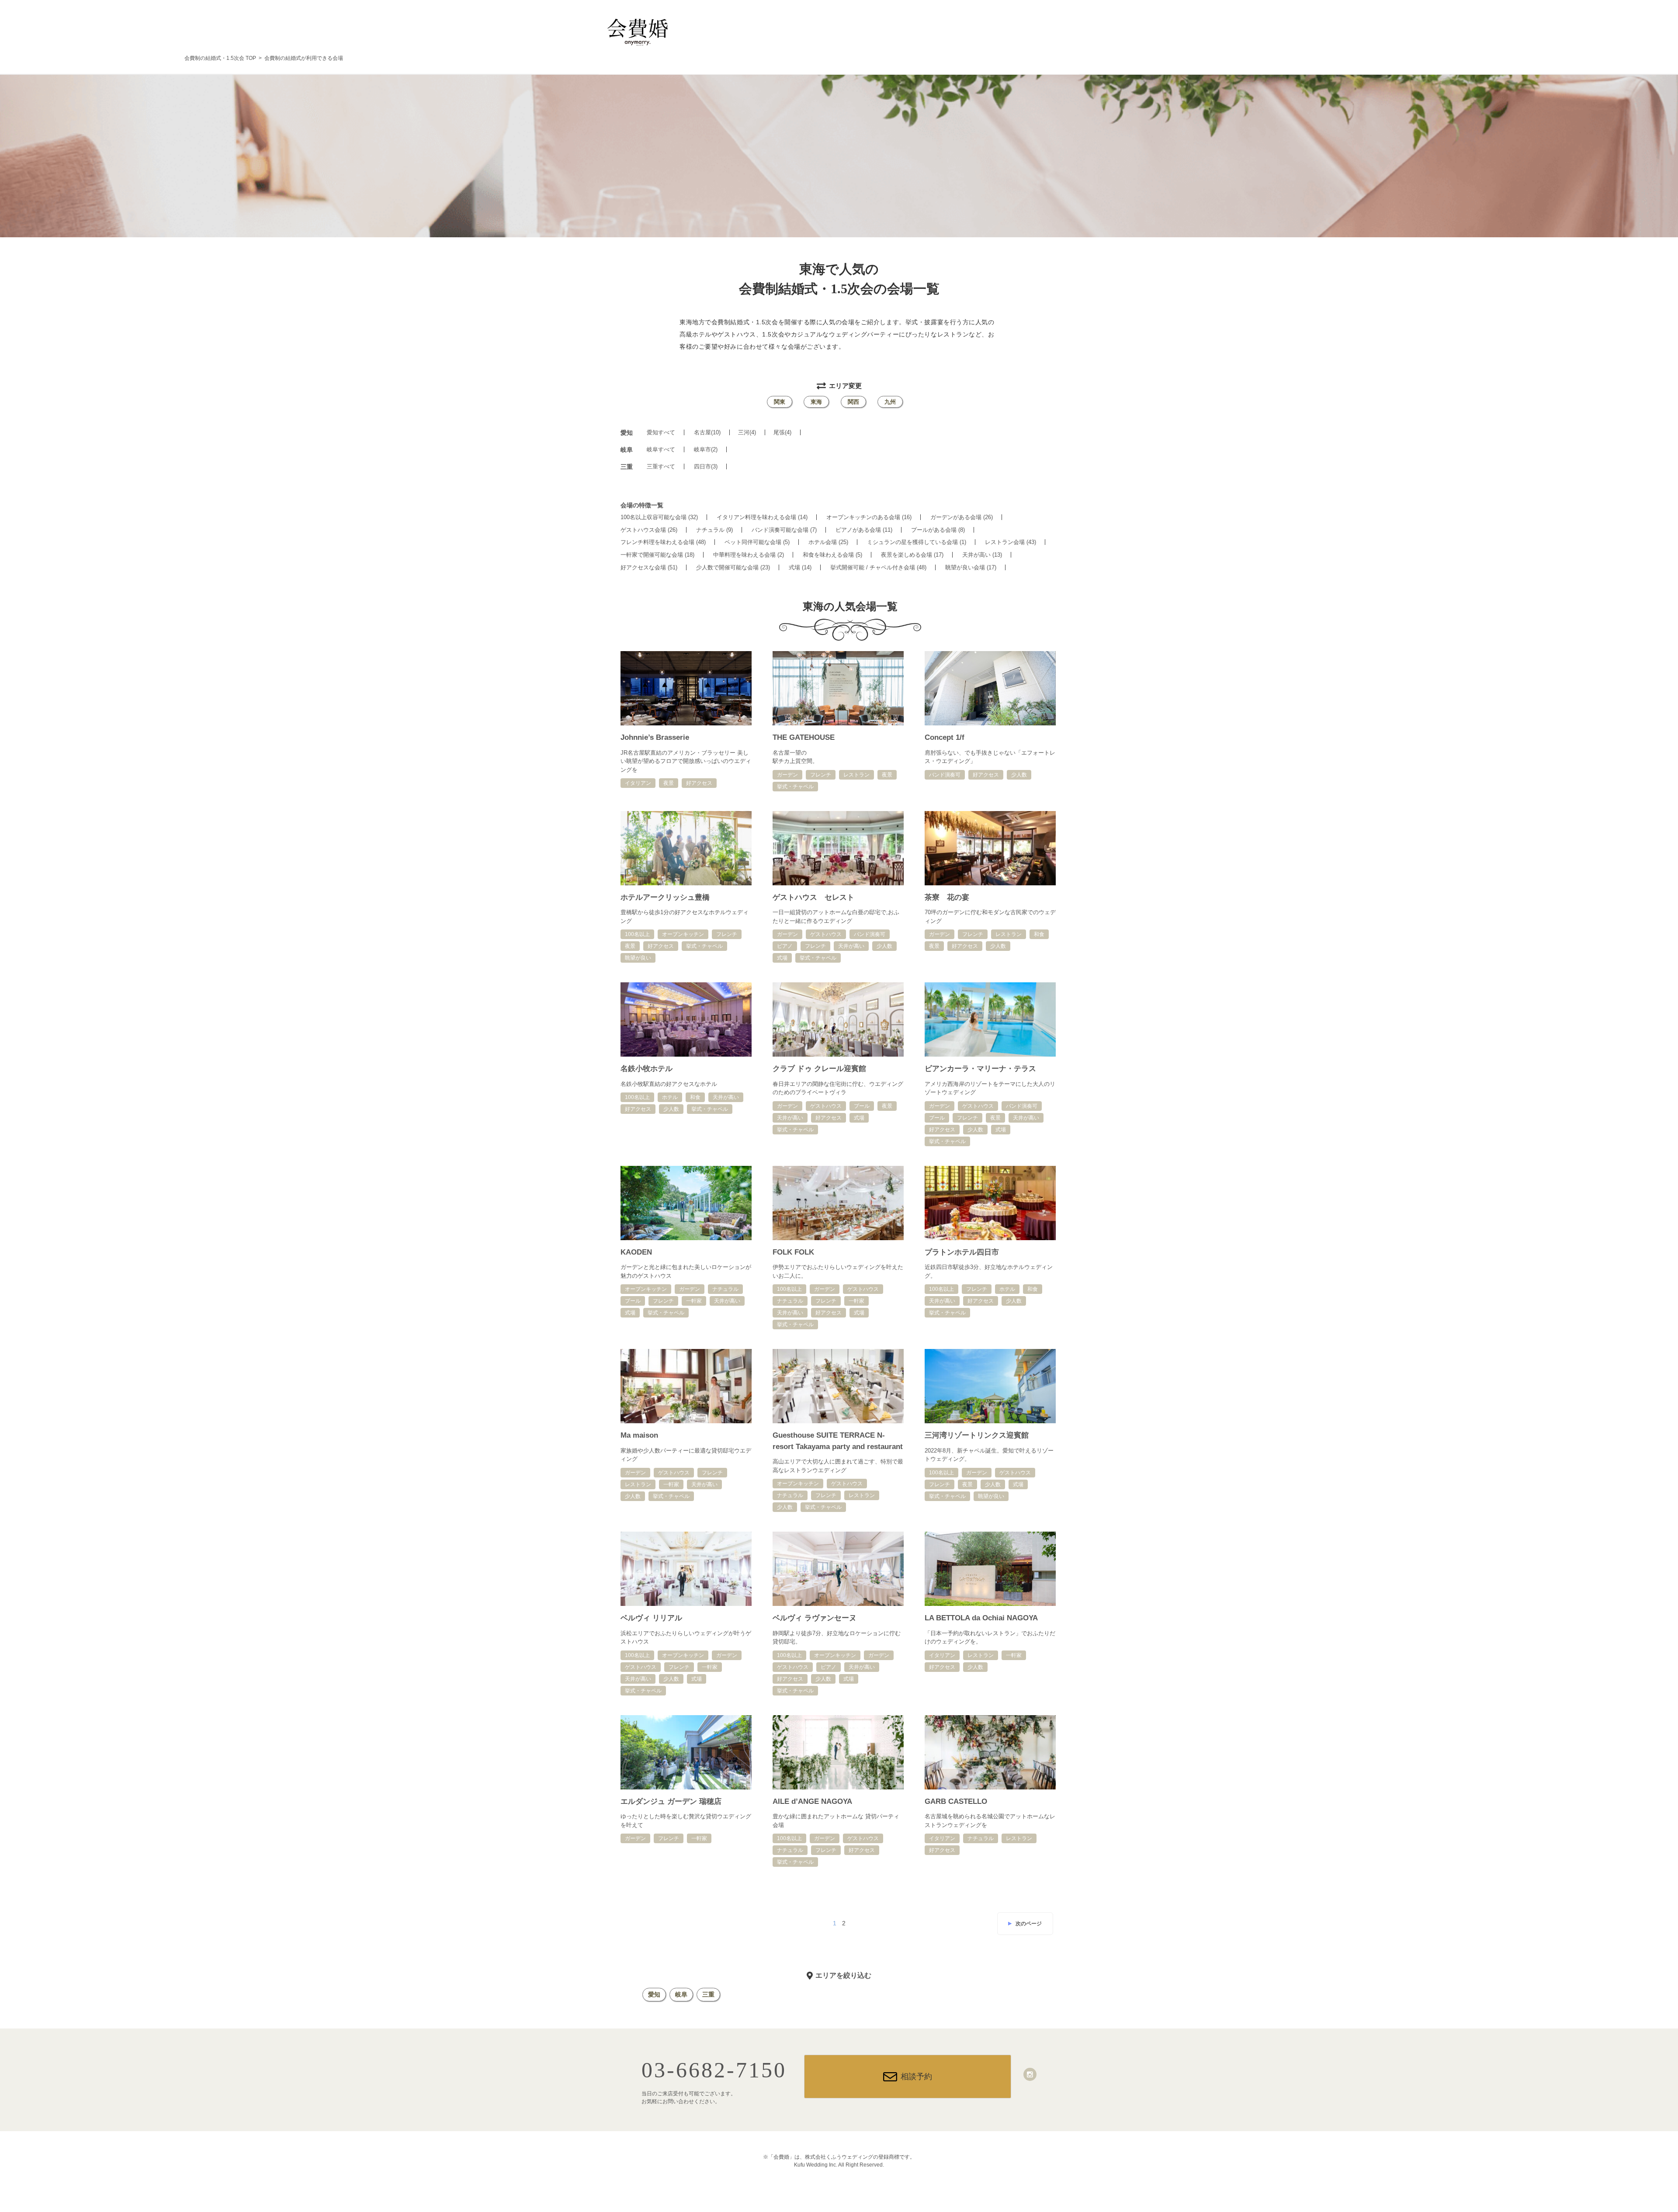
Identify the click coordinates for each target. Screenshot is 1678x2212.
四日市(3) (706, 466)
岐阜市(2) (706, 449)
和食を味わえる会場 (832, 555)
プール (862, 1106)
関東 (780, 402)
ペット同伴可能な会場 (757, 542)
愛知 (654, 1994)
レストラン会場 (1011, 542)
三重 (708, 1994)
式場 (800, 567)
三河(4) (747, 432)
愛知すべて (661, 432)
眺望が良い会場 (971, 567)
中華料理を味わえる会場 (749, 555)
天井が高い (982, 555)
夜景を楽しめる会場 (912, 555)
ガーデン (787, 775)
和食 (1039, 934)
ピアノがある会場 (864, 530)
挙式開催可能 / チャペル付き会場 (878, 567)
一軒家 (694, 1301)
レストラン (856, 775)
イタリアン (638, 783)
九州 (890, 402)
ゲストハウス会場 (649, 530)
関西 (853, 402)
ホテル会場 (828, 542)
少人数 (1019, 775)
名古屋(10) (707, 432)
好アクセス (699, 783)
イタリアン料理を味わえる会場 (762, 517)
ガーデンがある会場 (962, 517)
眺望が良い (638, 958)
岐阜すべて (661, 449)
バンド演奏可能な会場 (784, 530)
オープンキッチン (683, 934)
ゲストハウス (826, 934)
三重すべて (661, 466)
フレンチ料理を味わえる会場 (663, 542)
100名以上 (637, 934)
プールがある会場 (938, 530)
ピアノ (785, 946)
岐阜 (681, 1994)
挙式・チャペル (795, 787)
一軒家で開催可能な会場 (657, 555)
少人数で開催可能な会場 (733, 567)
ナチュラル (714, 530)
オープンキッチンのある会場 (869, 517)
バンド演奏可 (945, 775)
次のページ (1029, 1924)
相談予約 (916, 2077)
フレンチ (821, 775)
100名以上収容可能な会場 (659, 517)
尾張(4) (782, 432)
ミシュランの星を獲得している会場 (917, 542)
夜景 (669, 783)
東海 (816, 402)
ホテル (670, 1097)
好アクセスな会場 (649, 567)
